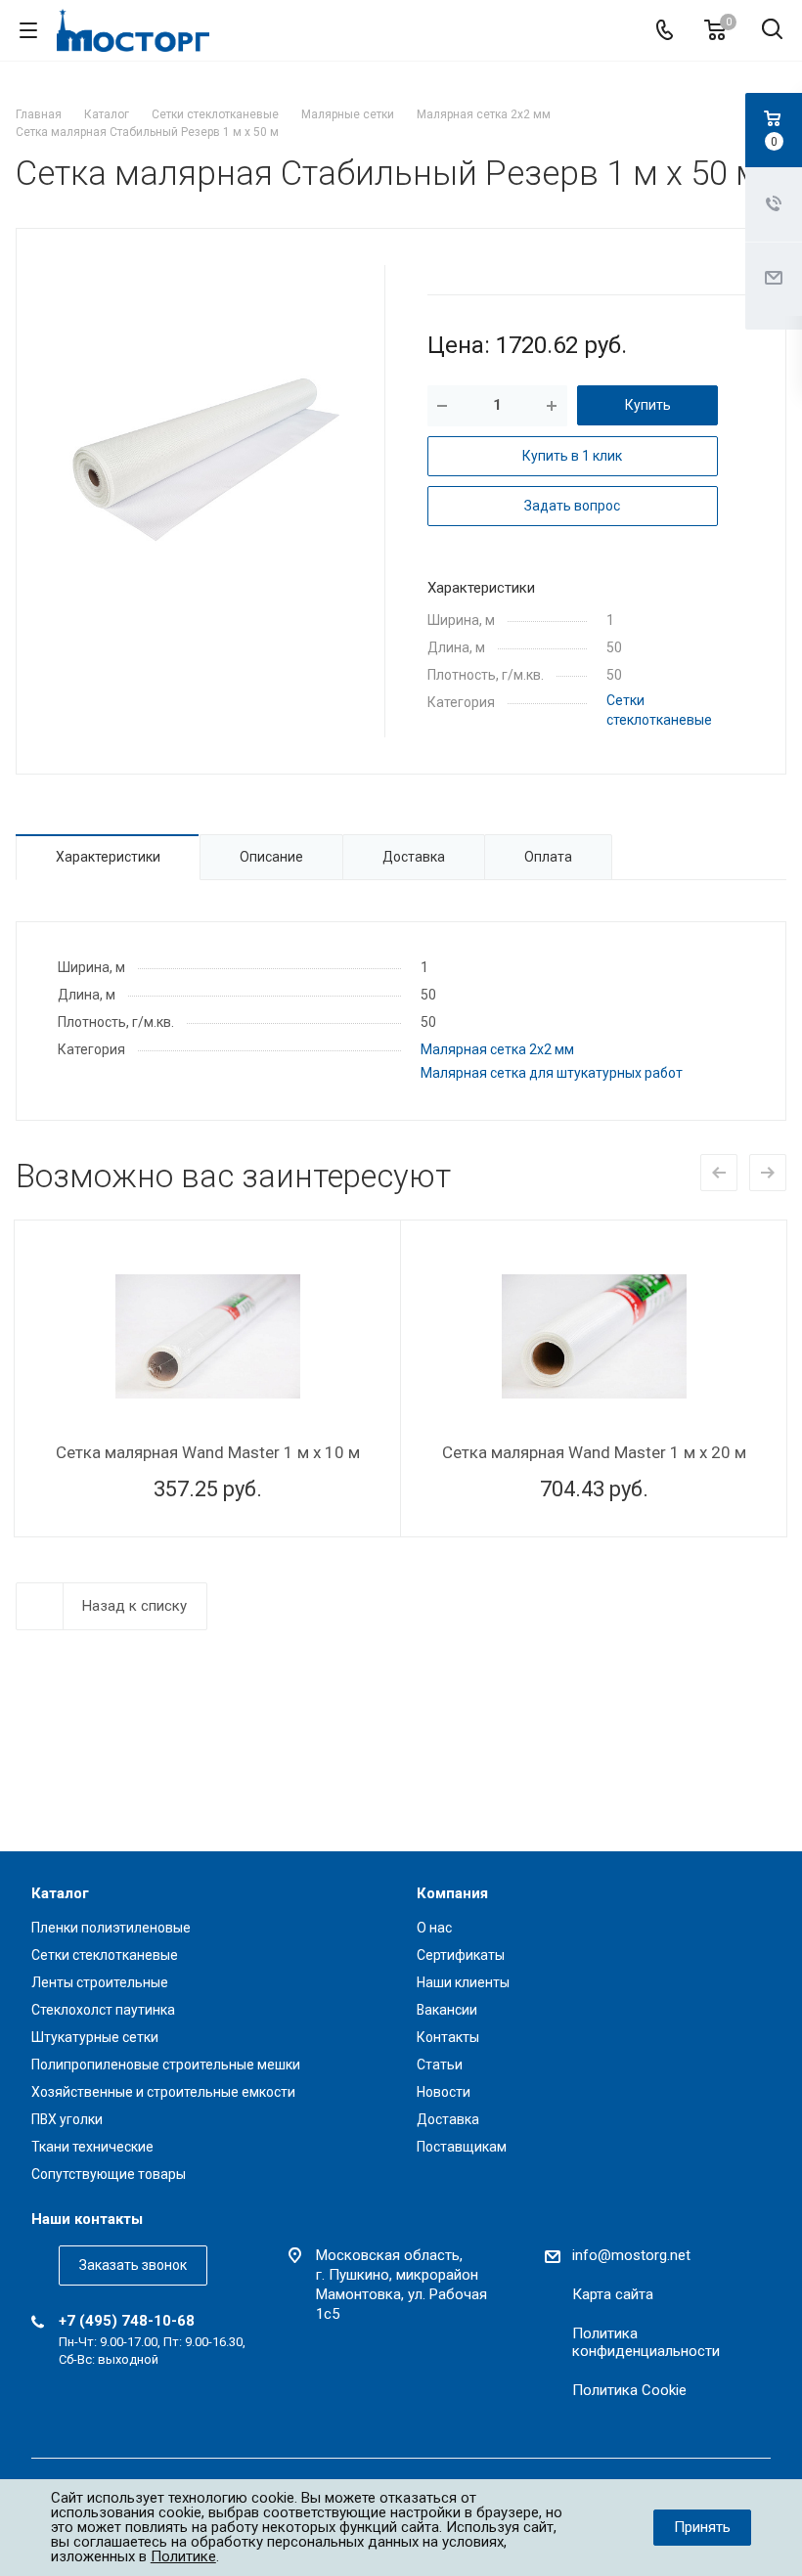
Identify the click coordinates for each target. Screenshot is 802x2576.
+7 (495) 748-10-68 (127, 2321)
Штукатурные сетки (95, 2037)
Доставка (448, 2119)
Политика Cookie (629, 2390)
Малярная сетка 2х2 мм (497, 1049)
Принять (702, 2527)
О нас (434, 1928)
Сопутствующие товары (109, 2174)
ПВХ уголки (67, 2119)
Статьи (440, 2065)
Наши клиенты (463, 1982)
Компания (452, 1893)
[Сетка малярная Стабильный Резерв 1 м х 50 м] (200, 459)
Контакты (448, 2037)
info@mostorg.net (631, 2255)
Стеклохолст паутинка (103, 2010)
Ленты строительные (100, 1982)
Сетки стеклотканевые (105, 1955)
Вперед (768, 1173)
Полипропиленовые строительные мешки (166, 2065)
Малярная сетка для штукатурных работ (552, 1073)
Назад (719, 1173)
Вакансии (447, 2010)
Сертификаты (461, 1955)
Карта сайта (613, 2294)
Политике (183, 2556)
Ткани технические (92, 2147)
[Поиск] (772, 31)
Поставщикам (462, 2147)
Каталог (60, 1893)
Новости (444, 2092)
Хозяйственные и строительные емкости (163, 2092)
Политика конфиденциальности (646, 2342)
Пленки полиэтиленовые (111, 1928)
